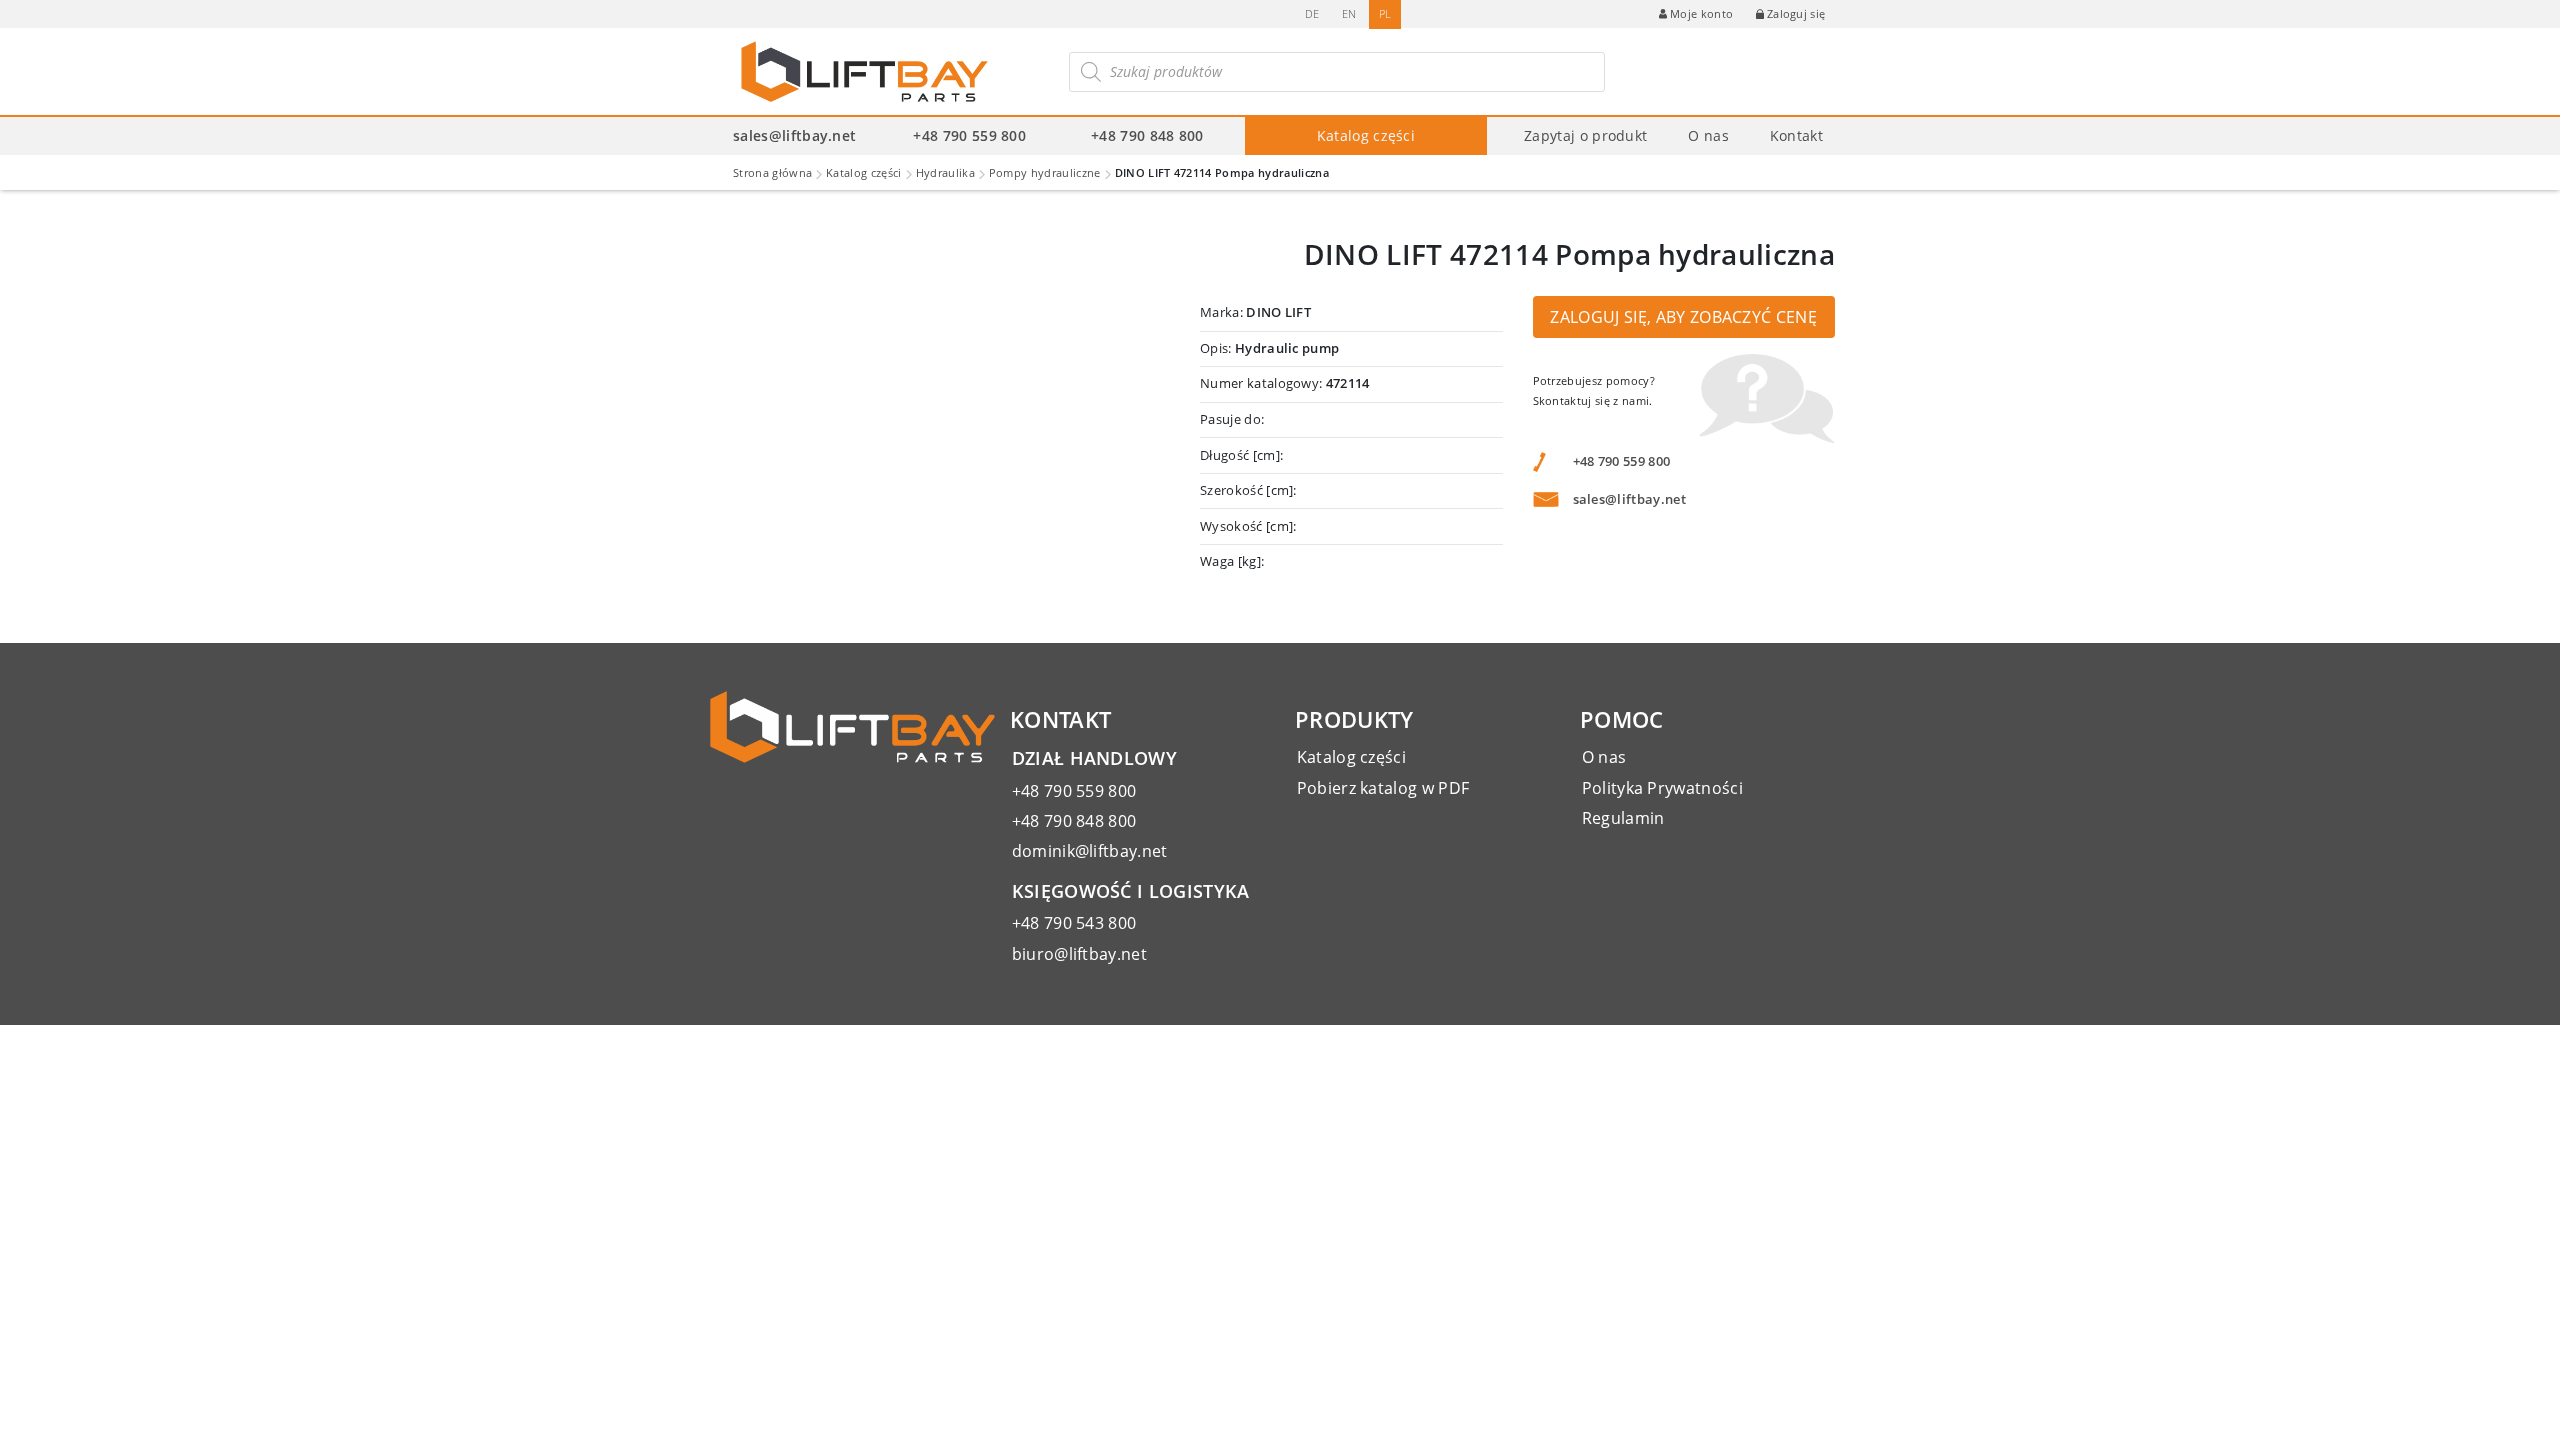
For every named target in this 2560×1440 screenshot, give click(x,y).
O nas (1708, 135)
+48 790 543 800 (1074, 923)
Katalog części (1366, 135)
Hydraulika (945, 172)
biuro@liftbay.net (1079, 954)
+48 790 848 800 (1147, 135)
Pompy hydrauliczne (1045, 172)
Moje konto (1701, 13)
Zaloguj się (1796, 13)
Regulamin (1623, 818)
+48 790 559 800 (969, 135)
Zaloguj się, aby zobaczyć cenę (1683, 317)
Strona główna (772, 172)
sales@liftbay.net (794, 135)
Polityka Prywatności (1662, 788)
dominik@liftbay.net (1090, 851)
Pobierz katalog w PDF (1383, 788)
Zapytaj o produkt (1585, 135)
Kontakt (1796, 135)
